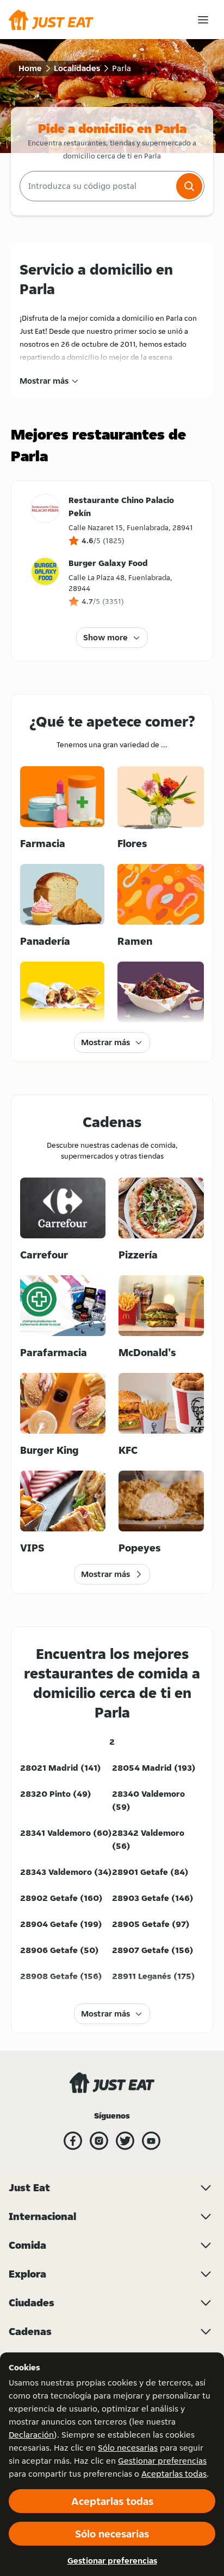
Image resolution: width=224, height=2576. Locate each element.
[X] (125, 2141)
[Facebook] (73, 2141)
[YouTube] (151, 2141)
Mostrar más (44, 381)
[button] (189, 186)
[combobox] (97, 186)
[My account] (203, 20)
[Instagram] (99, 2141)
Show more (105, 637)
